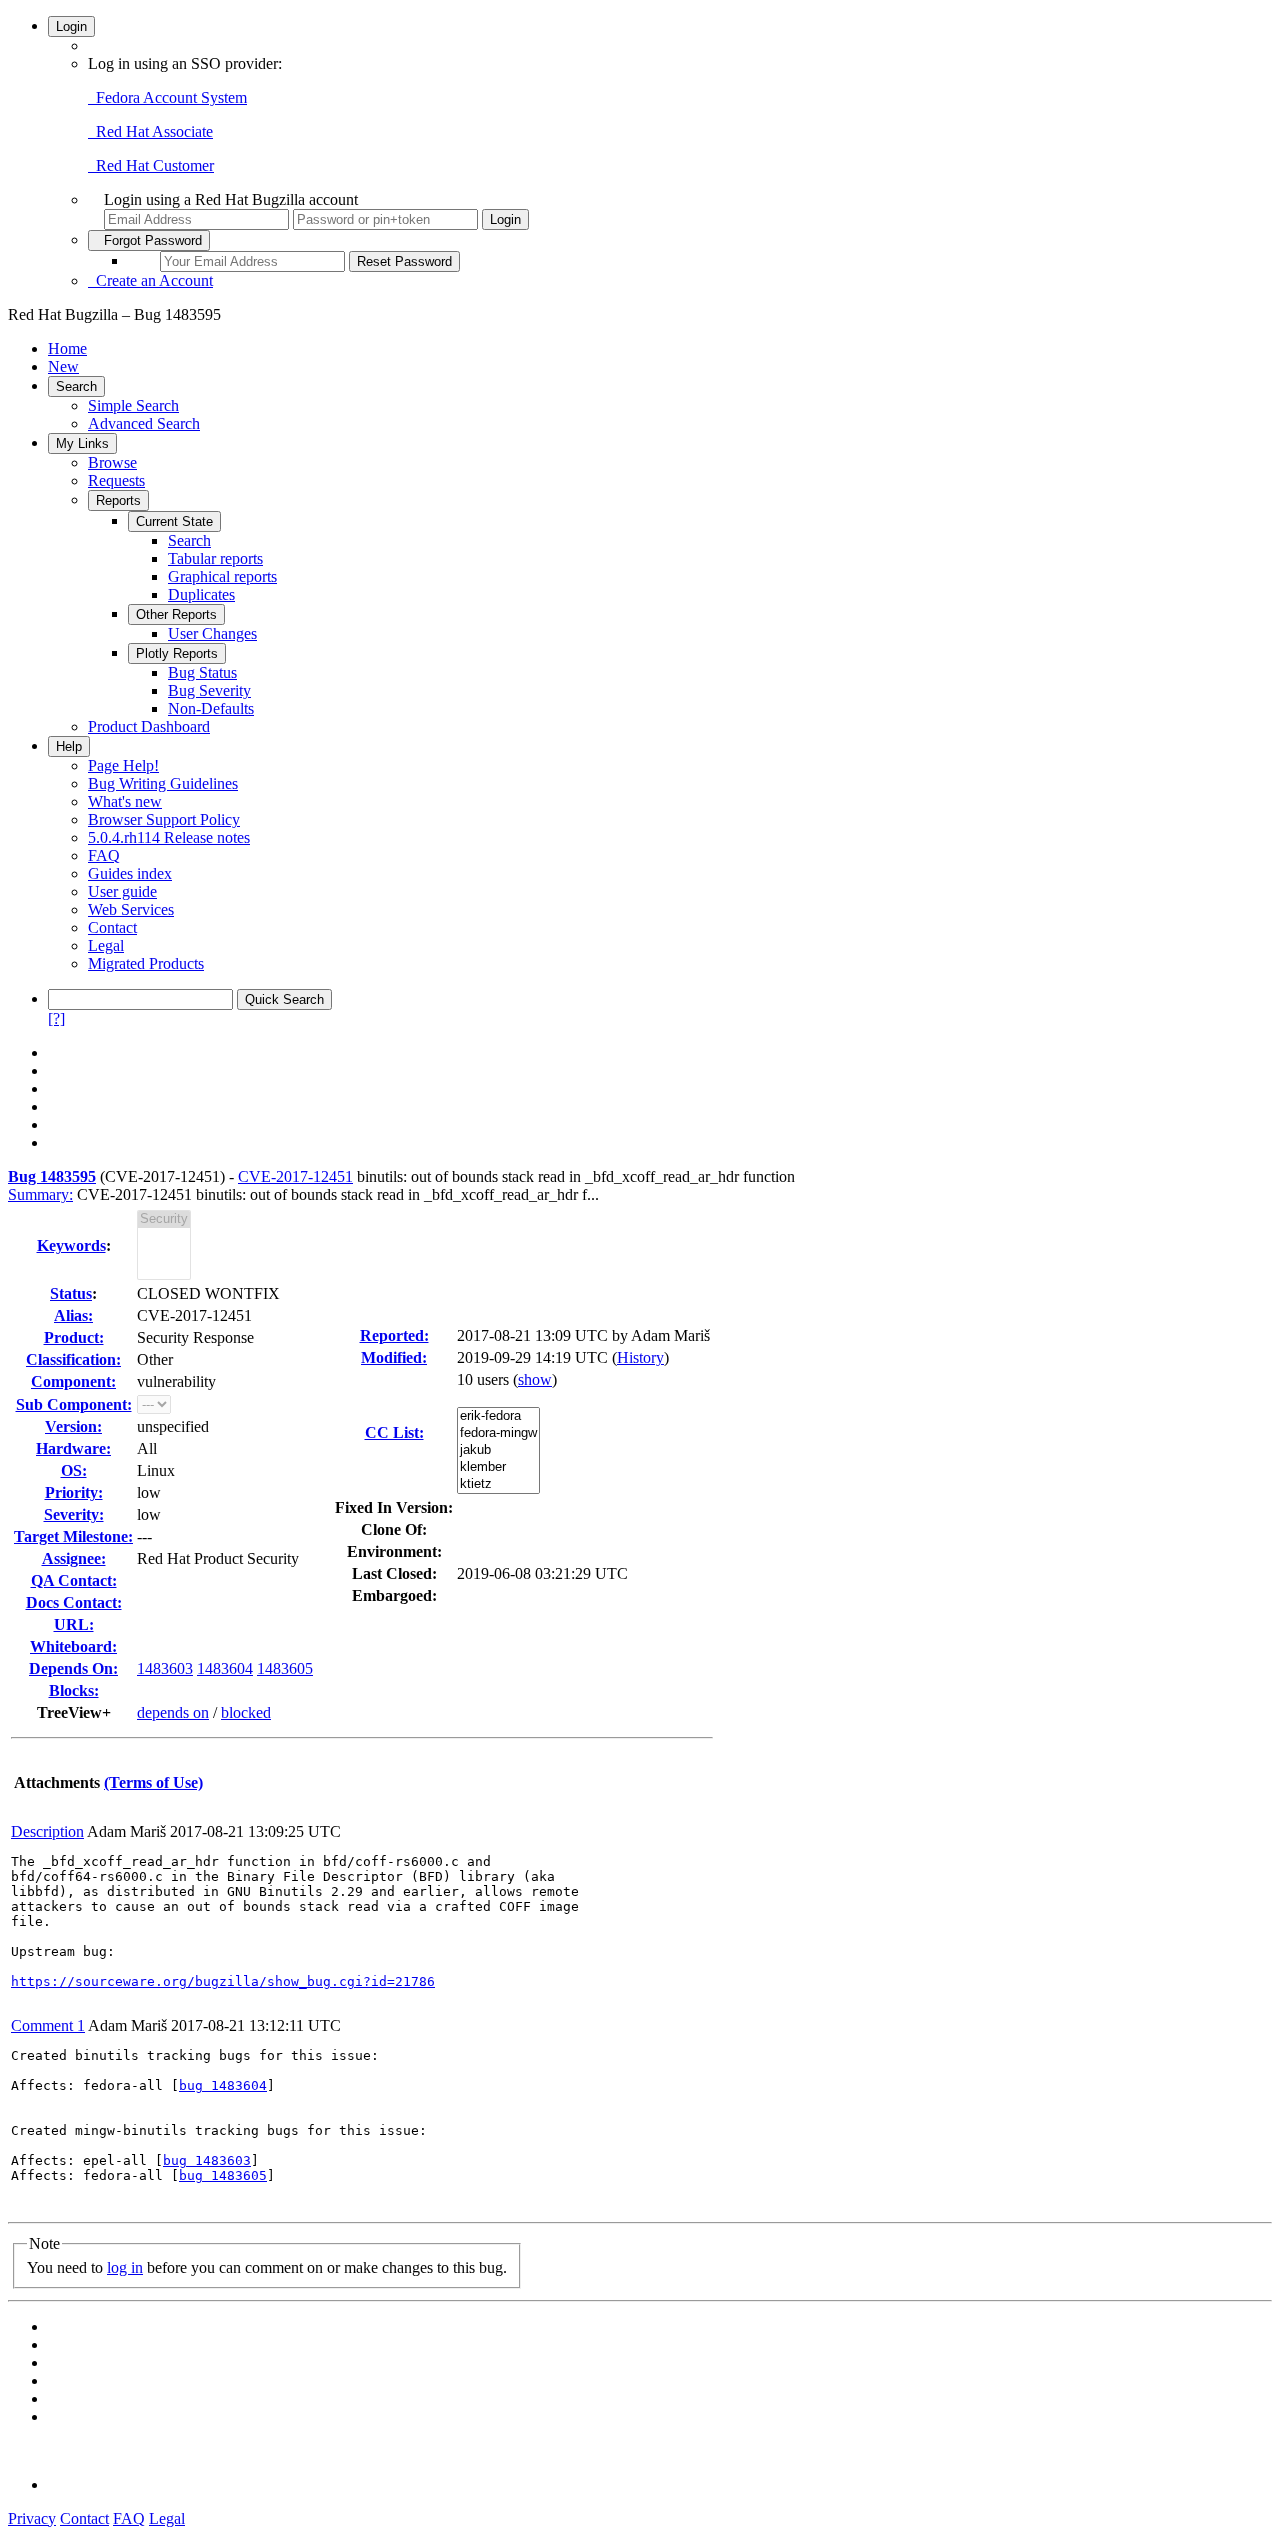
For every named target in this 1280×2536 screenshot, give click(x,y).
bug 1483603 (207, 2160)
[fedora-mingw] (498, 1433)
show (535, 1379)
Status (71, 1293)
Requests (116, 480)
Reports (118, 500)
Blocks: (74, 1690)
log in (125, 2267)
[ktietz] (498, 1484)
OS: (74, 1470)
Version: (73, 1426)
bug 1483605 (223, 2175)
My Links (82, 443)
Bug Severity (209, 690)
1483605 (285, 1668)
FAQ (104, 855)
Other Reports (176, 614)
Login (71, 26)
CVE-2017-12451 (295, 1176)
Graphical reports (222, 576)
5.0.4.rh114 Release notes (169, 837)
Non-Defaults (211, 708)
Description (47, 1831)
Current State (174, 521)
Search (76, 386)
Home (67, 348)
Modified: (394, 1357)
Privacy (32, 2518)
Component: (73, 1381)
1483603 (165, 1668)
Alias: (73, 1315)
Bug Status (202, 672)
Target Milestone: (73, 1536)
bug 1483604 (223, 2085)
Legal (106, 945)
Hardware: (73, 1448)
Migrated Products (146, 963)
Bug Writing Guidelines (163, 783)
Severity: (74, 1514)
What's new (125, 801)
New (63, 366)
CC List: (394, 1432)
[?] (56, 1018)
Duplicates (201, 594)
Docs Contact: (74, 1602)
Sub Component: (74, 1404)
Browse (112, 462)
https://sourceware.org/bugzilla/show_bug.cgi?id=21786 (223, 1981)
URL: (74, 1624)
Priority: (74, 1492)
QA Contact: (74, 1580)
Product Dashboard (149, 726)
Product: (74, 1337)
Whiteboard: (73, 1646)
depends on (173, 1712)
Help (69, 746)
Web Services (131, 909)
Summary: (40, 1194)
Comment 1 (48, 2025)
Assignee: (74, 1558)
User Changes (212, 633)
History (640, 1357)
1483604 (225, 1668)
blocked (246, 1712)
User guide (122, 891)
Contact (112, 927)
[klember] (498, 1467)
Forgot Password (149, 240)
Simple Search (133, 405)
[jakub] (498, 1450)
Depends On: (73, 1668)
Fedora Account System (167, 97)
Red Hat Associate (150, 131)
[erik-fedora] (498, 1416)
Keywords (71, 1245)
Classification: (73, 1359)
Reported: (394, 1335)
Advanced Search (144, 423)
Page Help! (123, 765)
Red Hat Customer (151, 165)
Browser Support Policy (164, 819)
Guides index (130, 873)
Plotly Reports (177, 653)
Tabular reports (215, 558)
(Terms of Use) (153, 1782)
